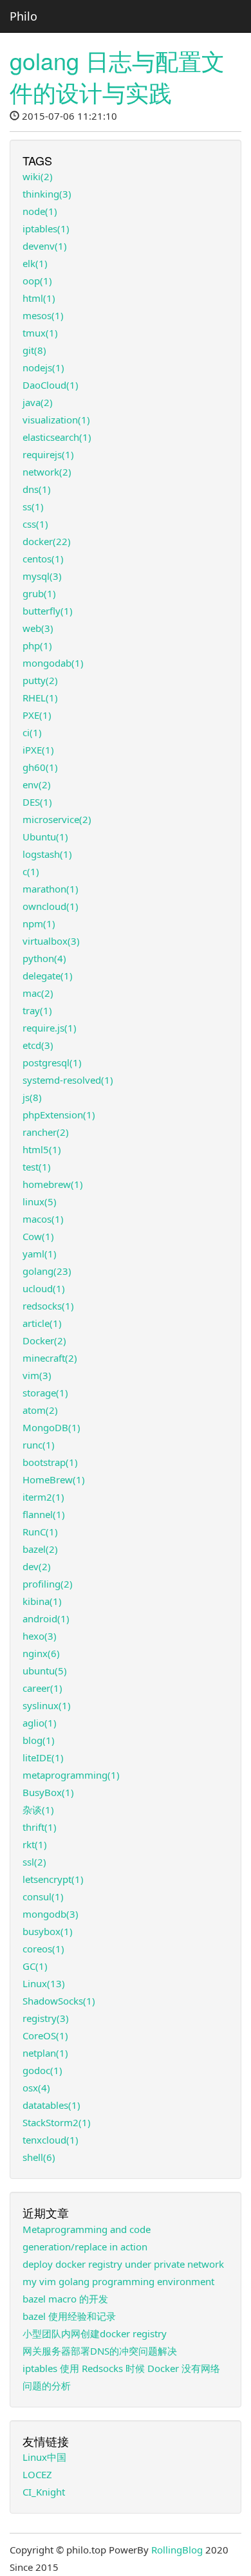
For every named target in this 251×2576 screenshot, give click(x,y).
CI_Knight (44, 2492)
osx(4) (36, 2088)
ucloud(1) (44, 1288)
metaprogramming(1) (71, 1775)
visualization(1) (56, 420)
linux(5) (40, 1201)
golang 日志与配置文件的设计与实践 (117, 76)
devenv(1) (45, 246)
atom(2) (40, 1410)
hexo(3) (40, 1636)
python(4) (44, 958)
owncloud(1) (51, 906)
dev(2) (37, 1566)
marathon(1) (51, 889)
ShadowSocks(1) (59, 2001)
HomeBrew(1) (54, 1479)
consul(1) (43, 1896)
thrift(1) (40, 1827)
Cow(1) (38, 1236)
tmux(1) (40, 333)
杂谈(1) (38, 1810)
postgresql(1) (52, 1062)
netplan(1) (45, 2053)
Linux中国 (44, 2457)
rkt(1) (35, 1844)
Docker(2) (44, 1340)
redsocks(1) (48, 1306)
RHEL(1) (40, 698)
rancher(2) (46, 1132)
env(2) (37, 784)
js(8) (32, 1097)
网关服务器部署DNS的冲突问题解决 (100, 2351)
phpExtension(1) (59, 1115)
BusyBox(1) (48, 1792)
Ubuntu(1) (45, 837)
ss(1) (33, 506)
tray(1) (37, 1010)
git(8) (34, 350)
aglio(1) (40, 1723)
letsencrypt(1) (53, 1879)
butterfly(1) (48, 611)
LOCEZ (37, 2474)
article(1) (42, 1323)
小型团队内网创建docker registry (95, 2333)
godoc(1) (42, 2070)
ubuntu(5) (45, 1671)
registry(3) (46, 2018)
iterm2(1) (43, 1497)
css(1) (35, 524)
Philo (23, 16)
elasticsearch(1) (57, 437)
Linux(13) (44, 1983)
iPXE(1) (38, 750)
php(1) (37, 645)
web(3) (38, 628)
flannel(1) (44, 1514)
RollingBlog (177, 2550)
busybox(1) (48, 1931)
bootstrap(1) (50, 1462)
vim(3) (37, 1375)
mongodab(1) (53, 663)
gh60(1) (40, 767)
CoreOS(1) (45, 2035)
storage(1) (45, 1393)
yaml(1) (40, 1254)
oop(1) (37, 281)
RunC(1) (40, 1532)
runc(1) (39, 1445)
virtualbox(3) (51, 941)
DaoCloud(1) (51, 385)
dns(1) (37, 489)
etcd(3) (38, 1045)
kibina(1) (42, 1601)
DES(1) (37, 802)
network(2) (47, 472)
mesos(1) (43, 315)
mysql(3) (42, 576)
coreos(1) (43, 1949)
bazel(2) (40, 1549)
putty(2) (40, 680)
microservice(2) (57, 819)
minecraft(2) (50, 1358)
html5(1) (42, 1149)
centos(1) (43, 559)
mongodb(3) (51, 1914)
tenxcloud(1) (51, 2140)
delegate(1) (48, 976)
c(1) (31, 871)
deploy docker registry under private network (123, 2264)
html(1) (39, 298)
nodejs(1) (43, 367)
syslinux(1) (47, 1705)
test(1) (37, 1167)
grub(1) (39, 593)
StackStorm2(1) (57, 2122)
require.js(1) (50, 1028)
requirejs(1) (48, 454)
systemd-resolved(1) (68, 1080)
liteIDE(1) (43, 1757)
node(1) (40, 211)
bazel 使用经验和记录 (69, 2316)
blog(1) (39, 1740)
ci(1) (32, 732)
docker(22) (47, 541)
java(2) (38, 402)
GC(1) (35, 1966)
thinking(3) (47, 194)
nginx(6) (41, 1653)
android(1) (46, 1618)
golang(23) (47, 1271)
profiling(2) (48, 1584)
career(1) (42, 1688)
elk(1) (35, 263)
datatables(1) (51, 2105)
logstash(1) (47, 854)
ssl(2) (34, 1862)
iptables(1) (46, 228)
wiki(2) (38, 176)
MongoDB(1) (51, 1427)
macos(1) (43, 1219)
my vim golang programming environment (118, 2281)
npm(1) (39, 923)
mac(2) (38, 993)
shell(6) (39, 2157)
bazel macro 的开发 (65, 2299)
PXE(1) (37, 715)
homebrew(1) (53, 1184)
